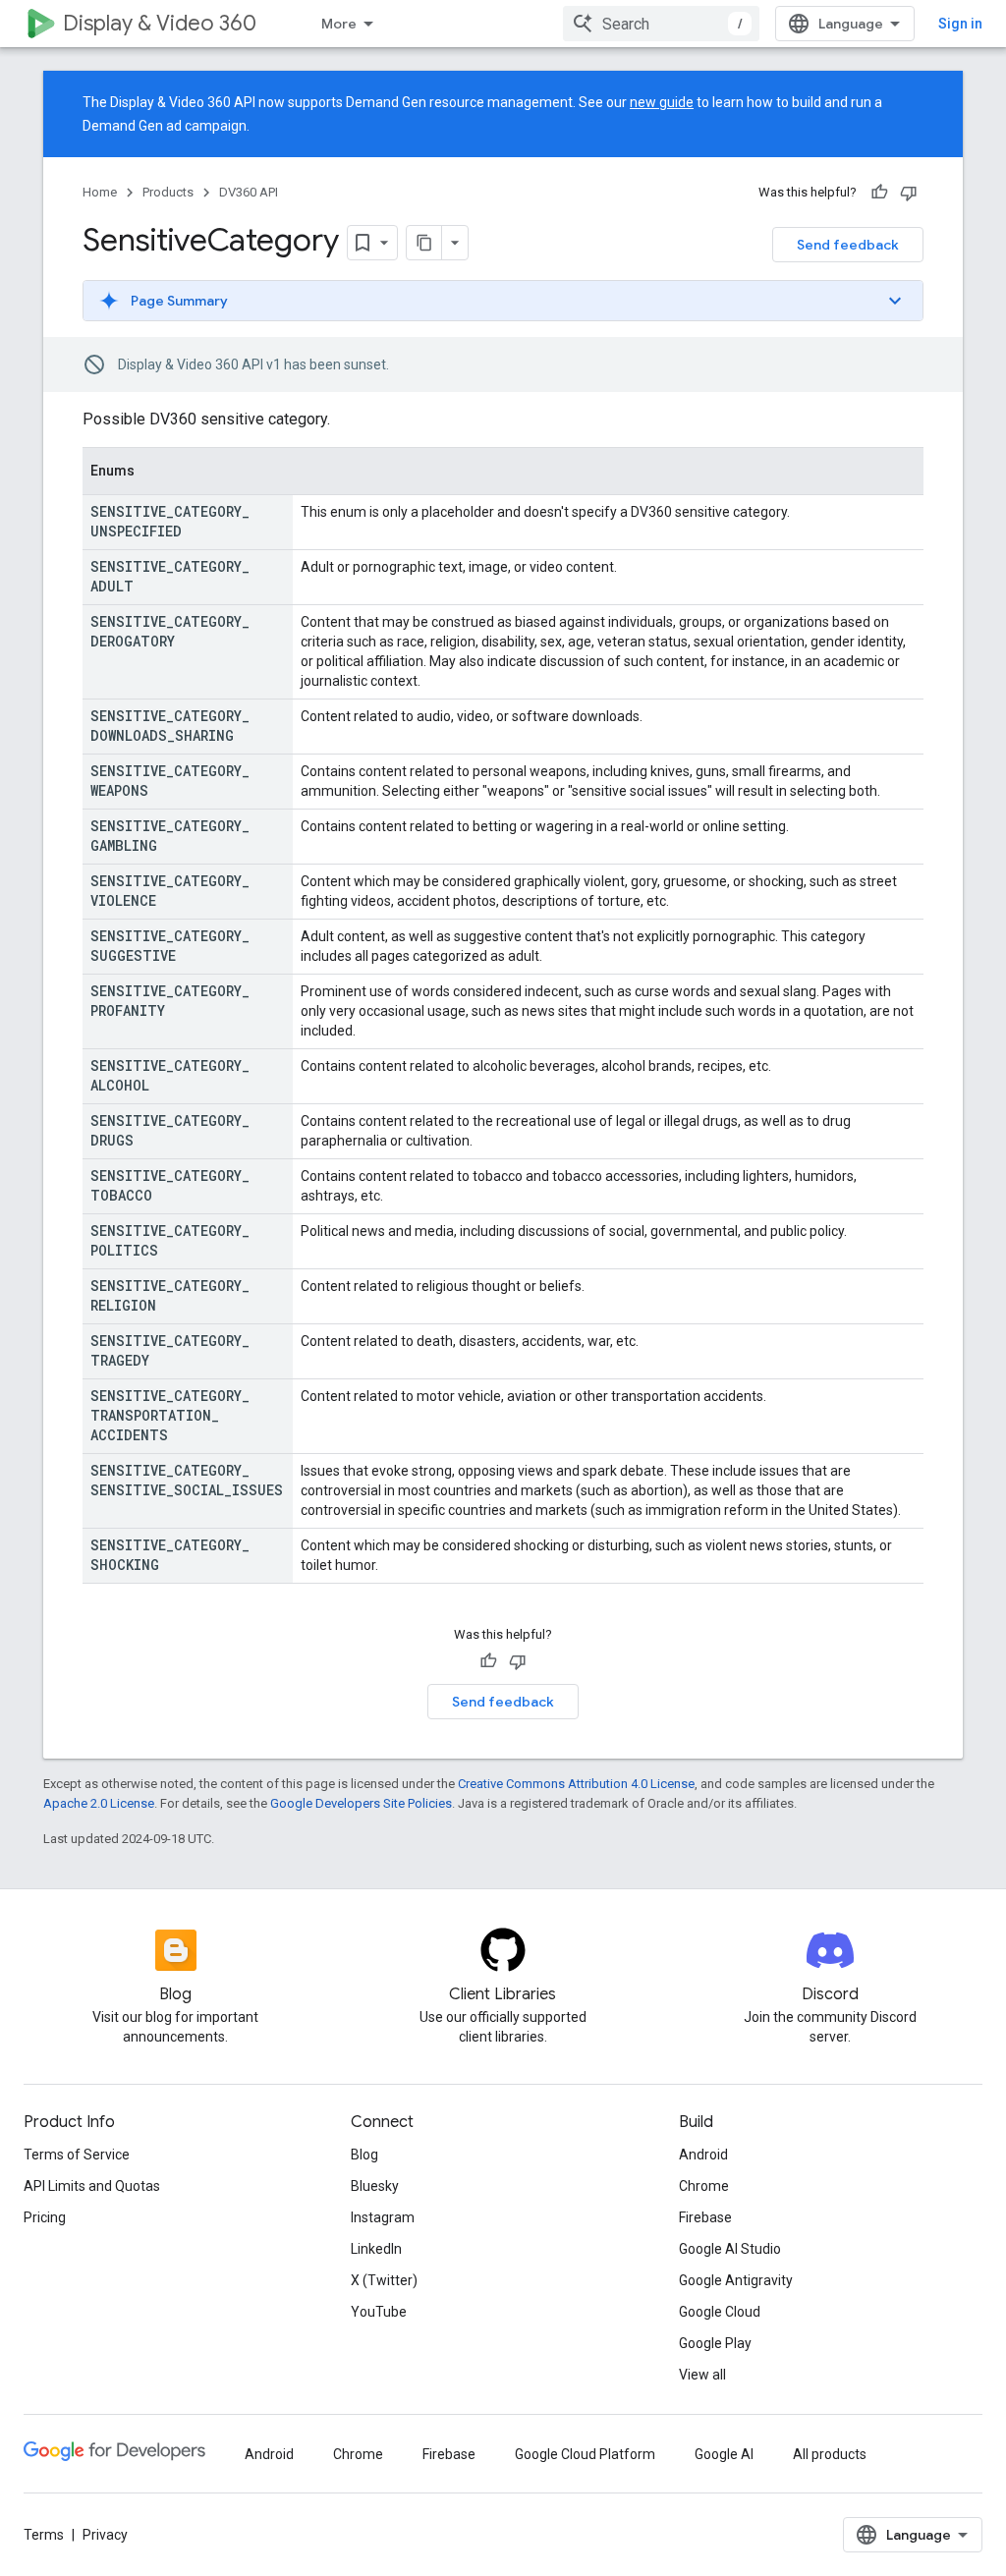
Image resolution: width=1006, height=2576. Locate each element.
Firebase (705, 2217)
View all (702, 2375)
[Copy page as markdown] (424, 243)
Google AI (724, 2454)
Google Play (715, 2343)
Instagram (383, 2217)
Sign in (960, 24)
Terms (44, 2535)
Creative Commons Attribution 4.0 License (576, 1784)
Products (168, 192)
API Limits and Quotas (92, 2186)
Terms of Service (77, 2155)
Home (100, 192)
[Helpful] (879, 193)
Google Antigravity (736, 2280)
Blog (364, 2155)
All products (830, 2454)
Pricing (45, 2217)
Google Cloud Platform (585, 2454)
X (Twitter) (384, 2280)
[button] (503, 301)
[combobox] (661, 24)
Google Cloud (720, 2312)
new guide (662, 102)
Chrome (704, 2186)
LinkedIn (376, 2249)
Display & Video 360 (160, 23)
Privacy (105, 2535)
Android (703, 2155)
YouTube (379, 2312)
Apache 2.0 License (99, 1803)
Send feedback (848, 245)
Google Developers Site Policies (361, 1803)
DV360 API (249, 192)
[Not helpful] (909, 193)
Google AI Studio (730, 2249)
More (339, 24)
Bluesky (375, 2186)
